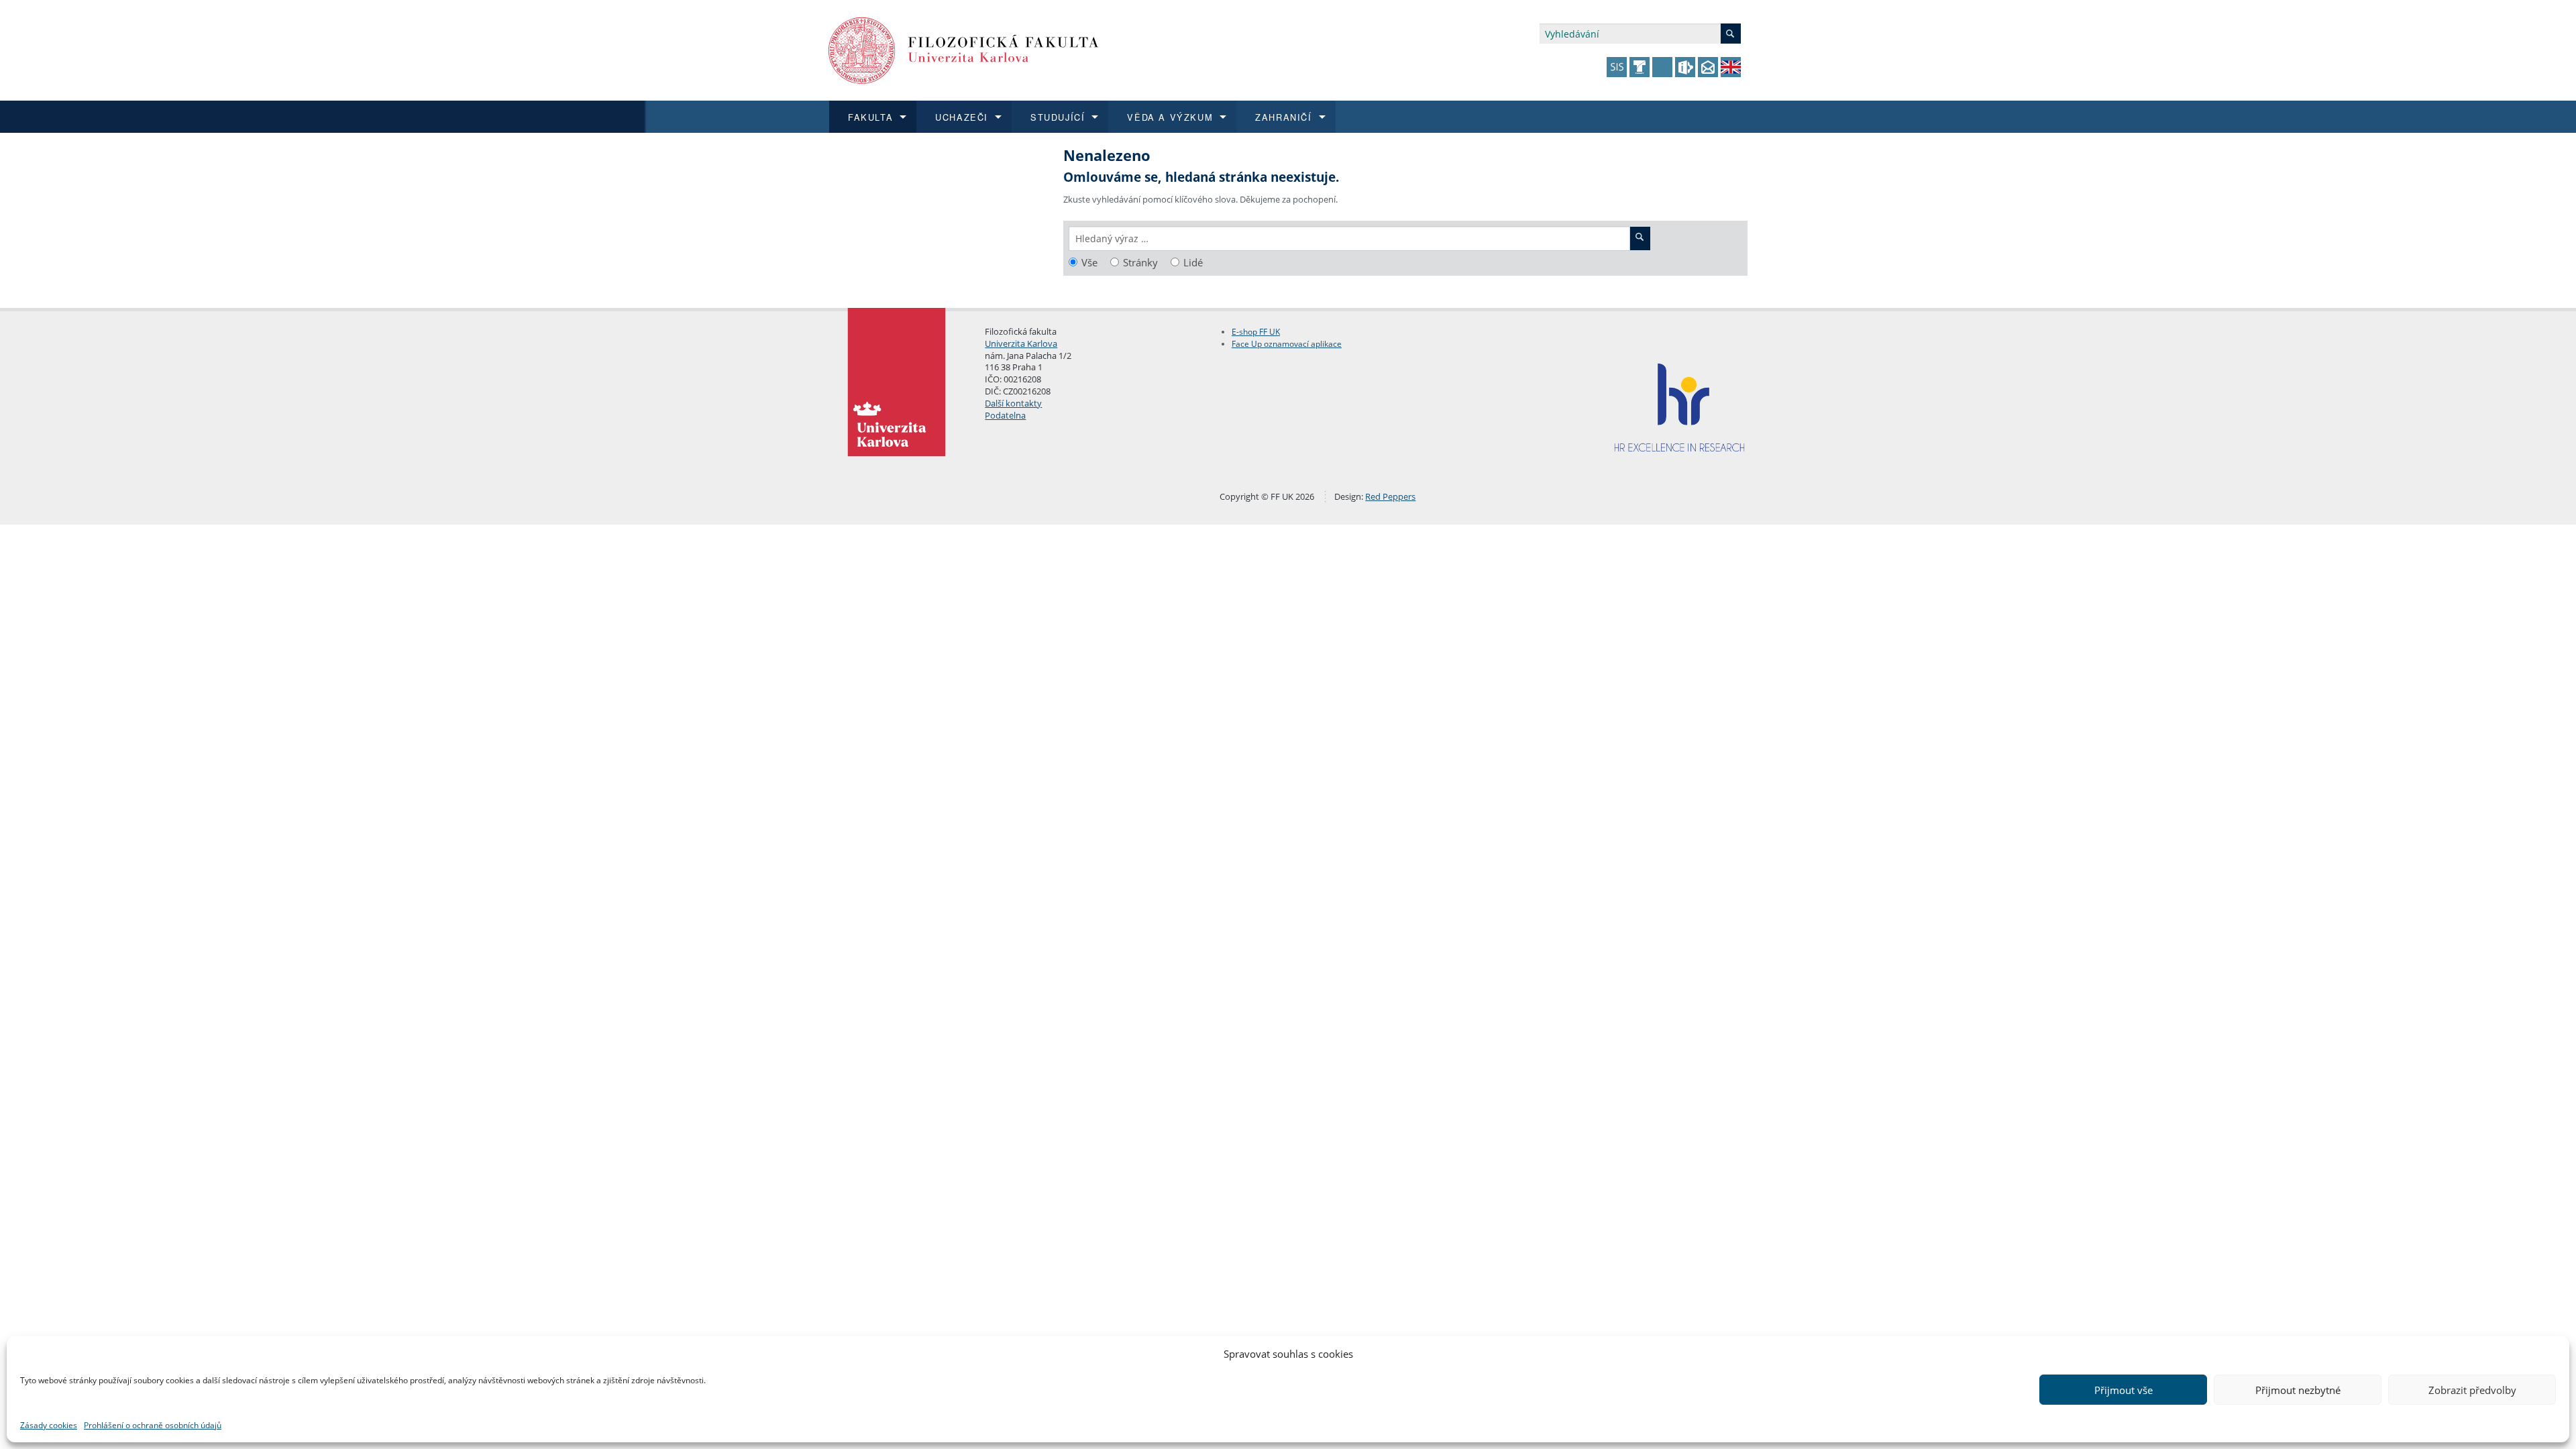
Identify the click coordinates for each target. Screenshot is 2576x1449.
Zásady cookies (49, 1425)
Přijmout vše (2124, 1390)
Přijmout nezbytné (2298, 1390)
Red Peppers (1390, 496)
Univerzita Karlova (1021, 343)
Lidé (1193, 263)
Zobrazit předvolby (2472, 1390)
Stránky (1140, 263)
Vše (1089, 263)
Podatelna (1005, 415)
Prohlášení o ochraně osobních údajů (153, 1425)
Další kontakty (1013, 403)
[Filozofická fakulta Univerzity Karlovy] (964, 49)
